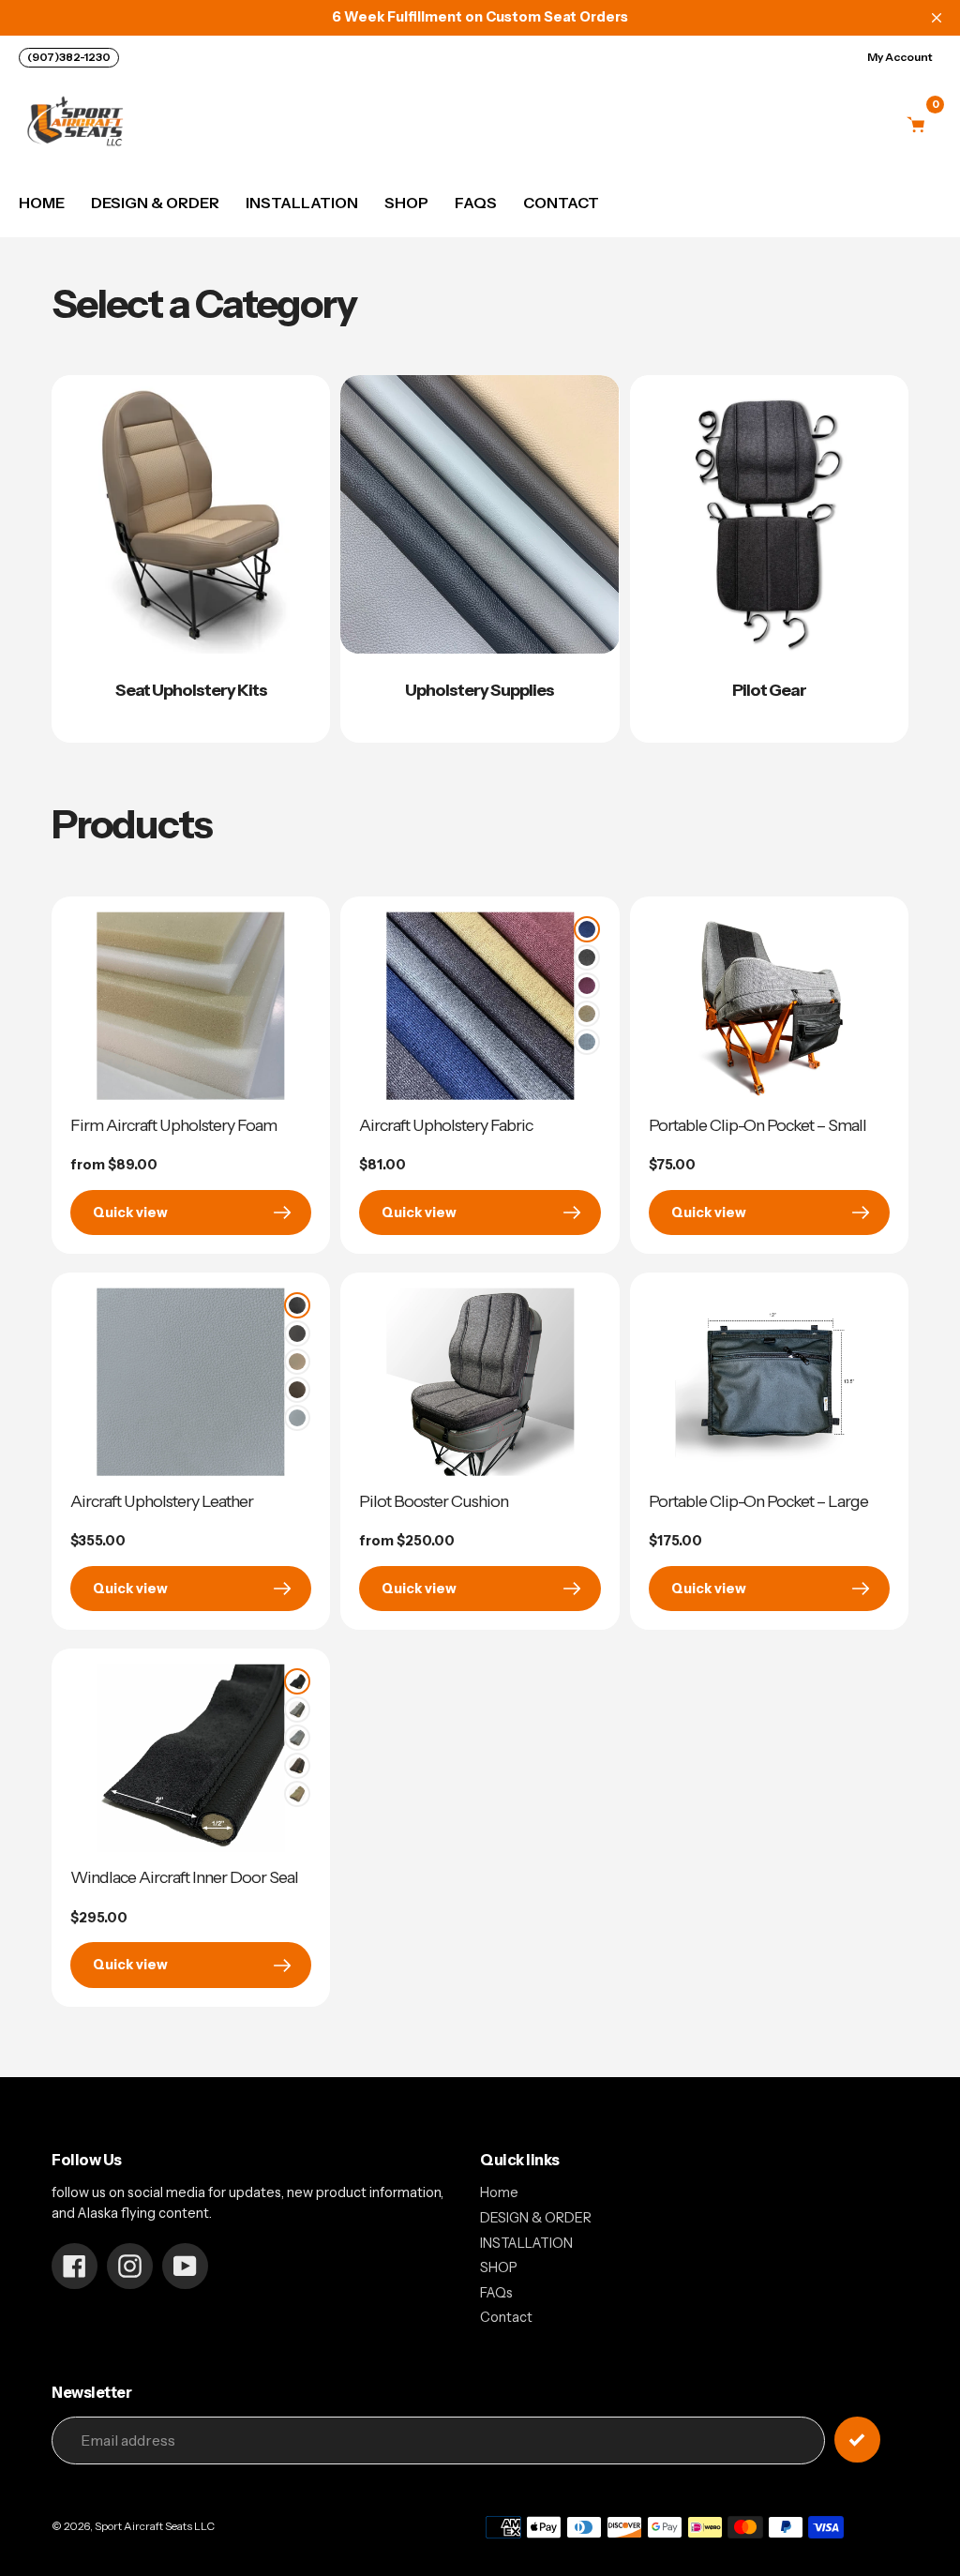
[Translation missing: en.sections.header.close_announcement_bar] (937, 18)
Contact (506, 2317)
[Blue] (587, 929)
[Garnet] (587, 986)
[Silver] (587, 1042)
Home (499, 2192)
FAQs (496, 2293)
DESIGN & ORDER (536, 2218)
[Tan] (297, 1362)
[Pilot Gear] (769, 559)
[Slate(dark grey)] (297, 1333)
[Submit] (857, 2440)
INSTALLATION (526, 2243)
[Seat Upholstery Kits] (191, 559)
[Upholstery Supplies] (480, 559)
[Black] (297, 1305)
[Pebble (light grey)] (297, 1418)
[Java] (297, 1390)
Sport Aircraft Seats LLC (155, 2526)
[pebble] (297, 1738)
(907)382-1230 (69, 57)
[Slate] (297, 1710)
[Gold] (587, 1014)
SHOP (499, 2267)
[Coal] (587, 957)
